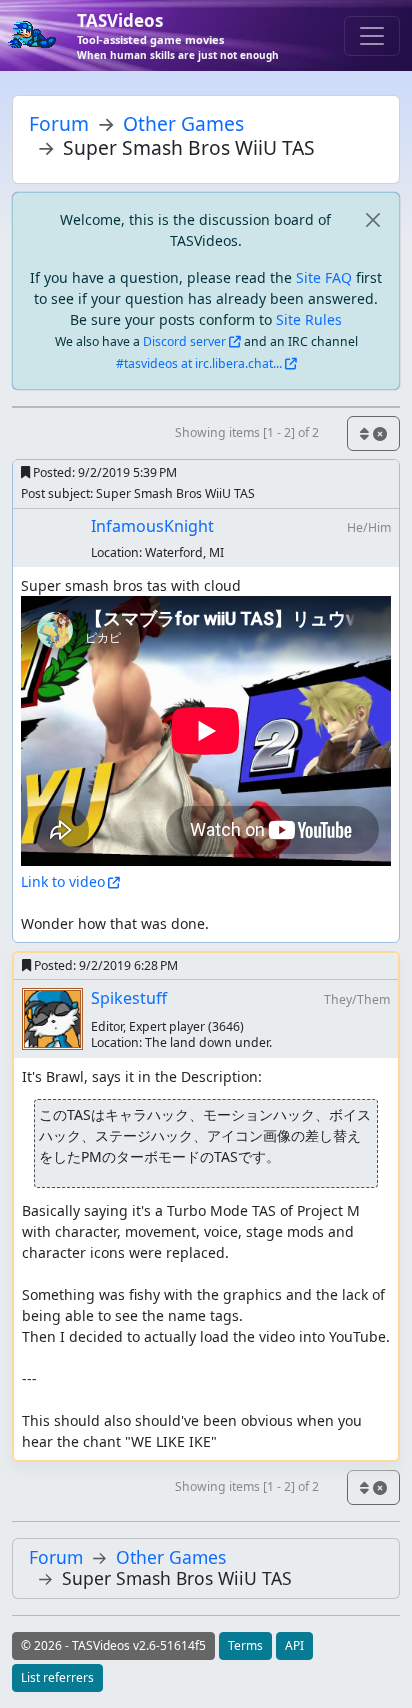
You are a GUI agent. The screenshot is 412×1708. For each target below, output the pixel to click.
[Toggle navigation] (372, 36)
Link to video (63, 881)
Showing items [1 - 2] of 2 (247, 432)
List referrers (57, 1677)
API (294, 1645)
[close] (372, 219)
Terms (245, 1645)
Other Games (183, 123)
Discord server (184, 341)
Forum (59, 123)
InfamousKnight (152, 526)
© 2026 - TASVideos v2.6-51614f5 (113, 1645)
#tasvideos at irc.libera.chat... (199, 363)
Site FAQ (324, 277)
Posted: (103, 472)
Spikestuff (129, 998)
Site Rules (309, 319)
